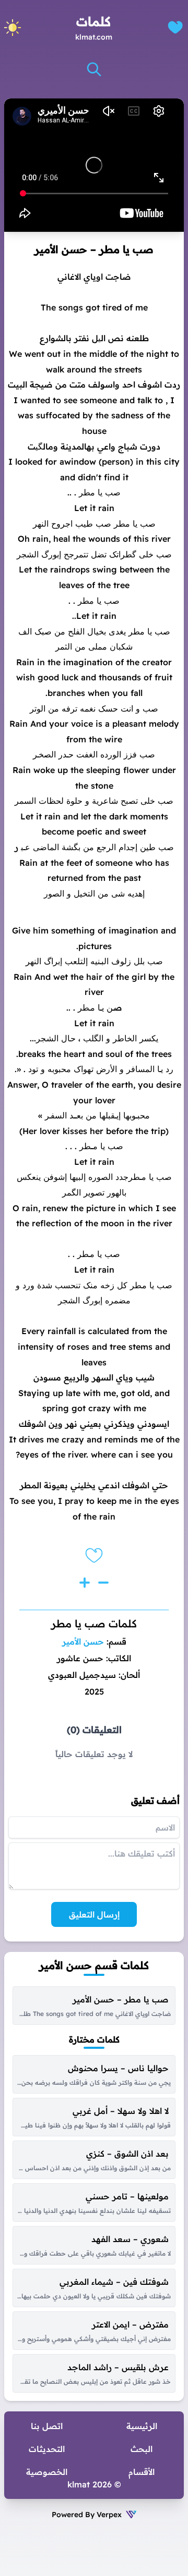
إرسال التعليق (94, 1914)
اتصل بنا (47, 2426)
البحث (142, 2449)
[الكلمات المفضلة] (175, 27)
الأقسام (142, 2472)
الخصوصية (47, 2472)
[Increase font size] (85, 1583)
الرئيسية (142, 2426)
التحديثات (47, 2449)
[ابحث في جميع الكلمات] (94, 69)
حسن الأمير (83, 1641)
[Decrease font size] (103, 1583)
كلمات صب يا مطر (94, 1623)
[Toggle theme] (13, 28)
